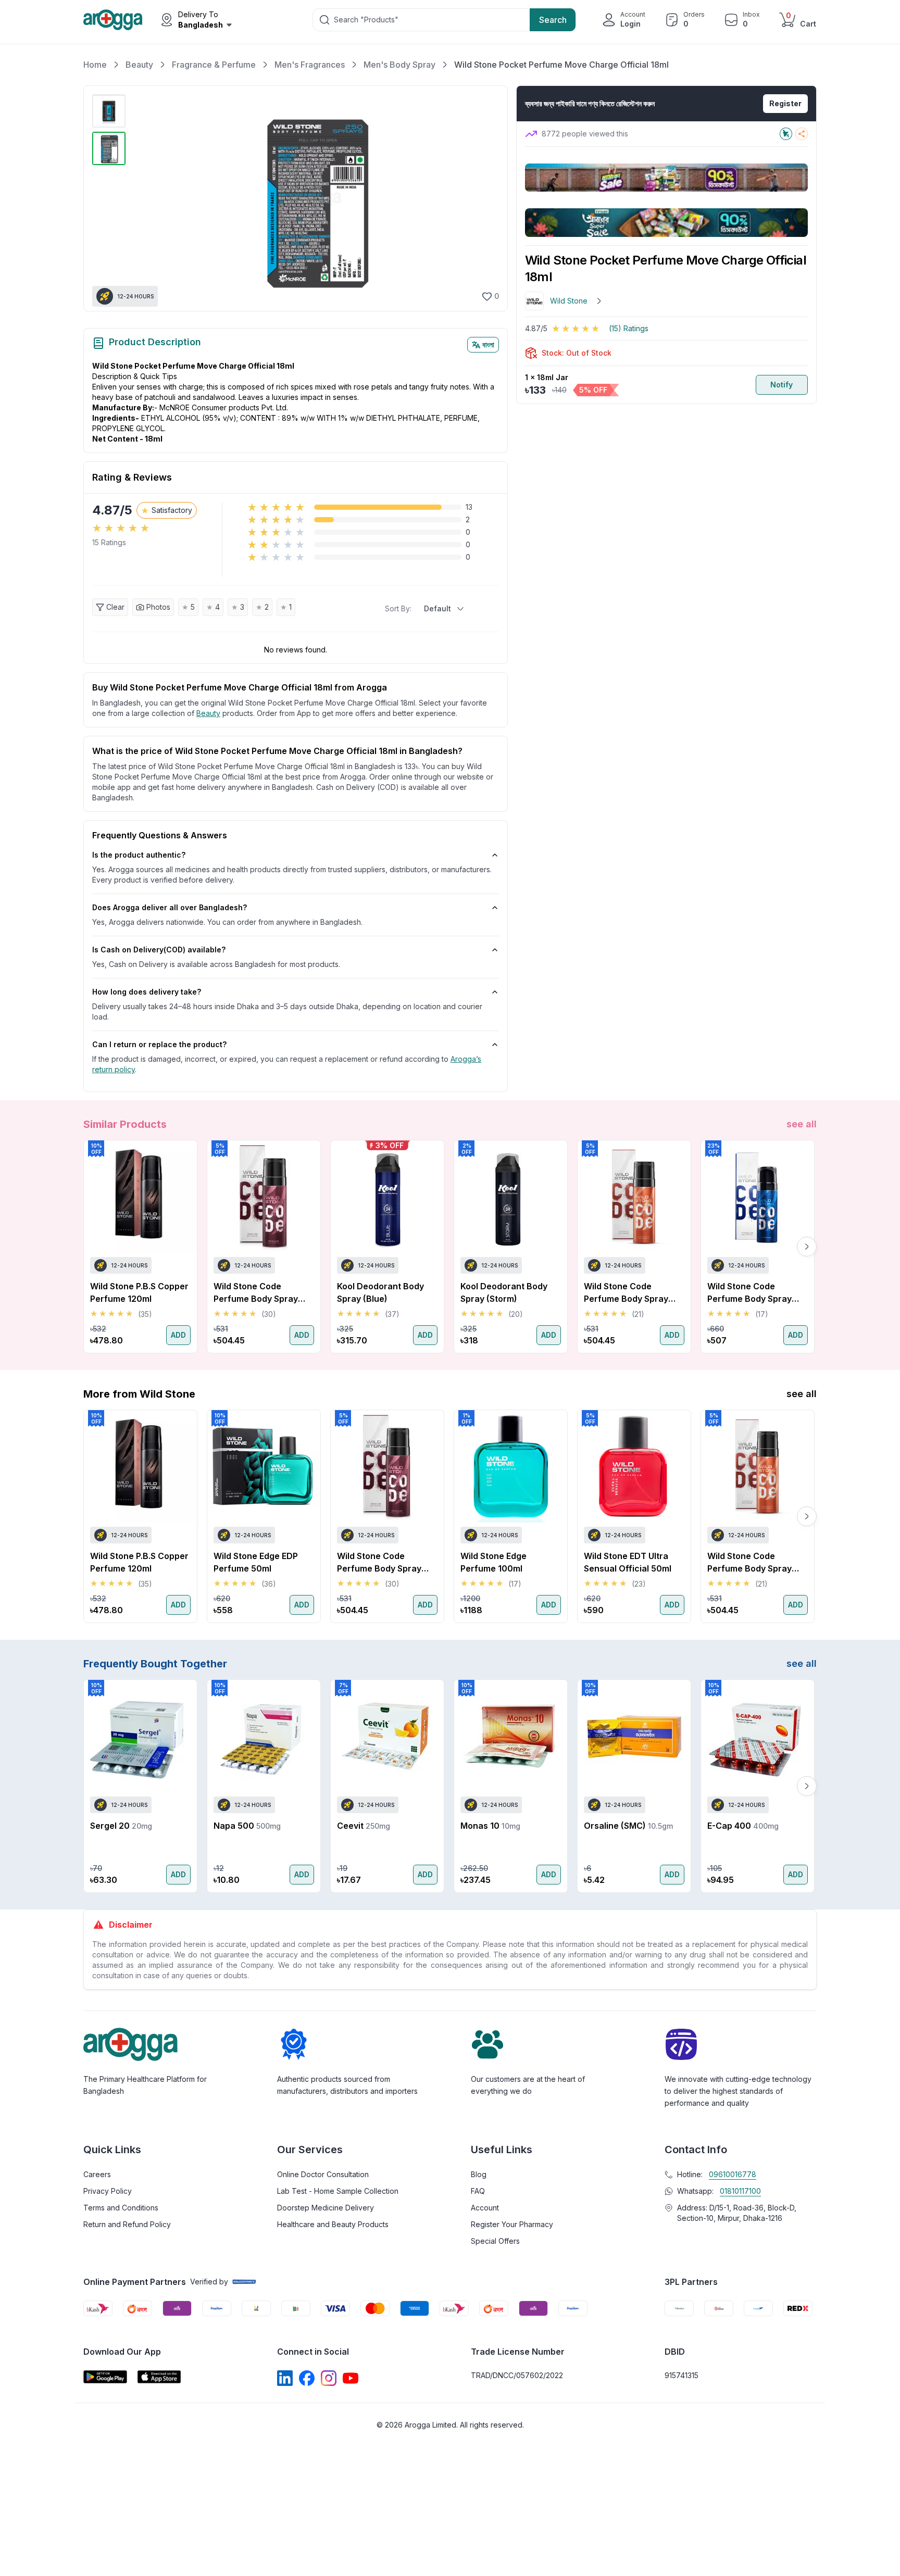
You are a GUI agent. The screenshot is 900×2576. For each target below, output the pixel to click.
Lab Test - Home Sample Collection (338, 2191)
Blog (479, 2174)
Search (553, 20)
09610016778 (733, 2174)
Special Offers (495, 2241)
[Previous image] (142, 198)
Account (485, 2208)
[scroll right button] (807, 1247)
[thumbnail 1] (109, 111)
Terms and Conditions (121, 2208)
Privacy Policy (108, 2191)
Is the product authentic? (139, 855)
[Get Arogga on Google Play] (105, 2377)
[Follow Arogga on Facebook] (307, 2378)
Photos (158, 607)
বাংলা (488, 344)
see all (802, 1124)
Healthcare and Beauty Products (333, 2224)
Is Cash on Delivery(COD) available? (159, 950)
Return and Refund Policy (127, 2224)
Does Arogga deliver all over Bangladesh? (170, 907)
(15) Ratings (629, 328)
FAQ (478, 2191)
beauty (208, 713)
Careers (97, 2174)
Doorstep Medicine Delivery (326, 2208)
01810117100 (740, 2191)
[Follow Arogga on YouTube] (351, 2378)
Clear (115, 607)
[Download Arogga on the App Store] (159, 2377)
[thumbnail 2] (109, 148)
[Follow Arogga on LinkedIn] (285, 2378)
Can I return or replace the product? (159, 1044)
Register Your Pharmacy (512, 2224)
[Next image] (485, 198)
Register (785, 103)
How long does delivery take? (147, 992)
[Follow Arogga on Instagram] (329, 2378)
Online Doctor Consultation (323, 2174)
